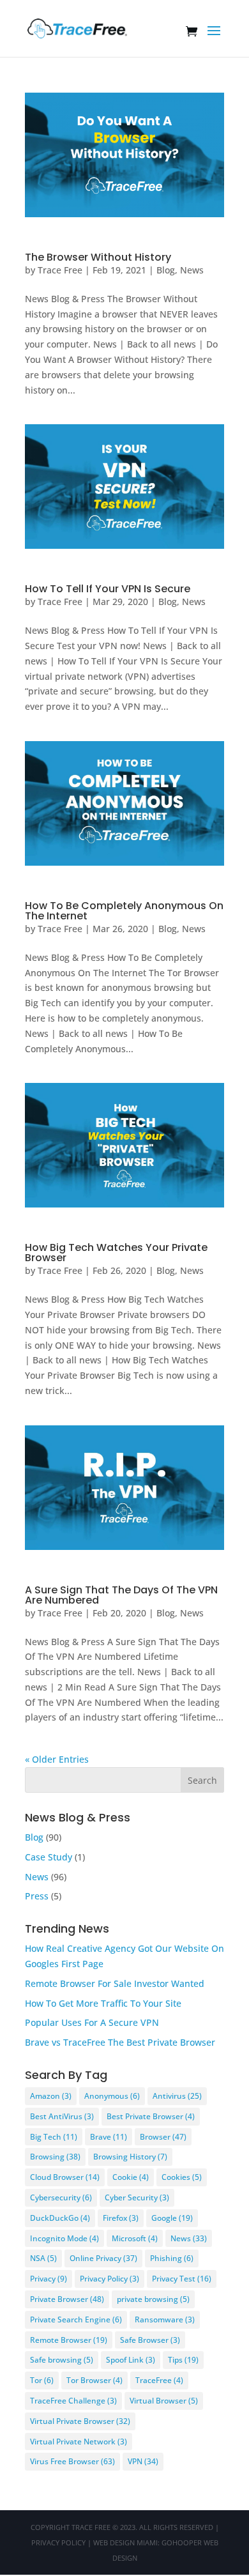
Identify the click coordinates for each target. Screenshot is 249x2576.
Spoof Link (131, 2360)
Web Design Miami (125, 2542)
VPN (143, 2461)
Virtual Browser (164, 2401)
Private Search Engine (76, 2319)
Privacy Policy (109, 2279)
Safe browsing (62, 2360)
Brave (109, 2137)
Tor (42, 2380)
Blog (166, 270)
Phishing (172, 2258)
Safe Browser (150, 2340)
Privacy (49, 2279)
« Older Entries (57, 1759)
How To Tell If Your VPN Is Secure (108, 589)
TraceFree (159, 2380)
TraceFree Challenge (73, 2401)
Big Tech (54, 2137)
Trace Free (60, 270)
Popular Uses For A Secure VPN (92, 2022)
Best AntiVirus (62, 2116)
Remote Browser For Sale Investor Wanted (115, 1983)
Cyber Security (137, 2197)
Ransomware (165, 2319)
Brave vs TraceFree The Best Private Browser (120, 2042)
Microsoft (135, 2238)
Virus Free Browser (72, 2461)
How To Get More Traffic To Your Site (103, 2003)
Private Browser (67, 2299)
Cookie (131, 2177)
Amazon (51, 2096)
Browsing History (130, 2157)
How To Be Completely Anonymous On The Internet (124, 911)
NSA (43, 2258)
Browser (163, 2137)
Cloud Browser (65, 2177)
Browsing (55, 2157)
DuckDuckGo (60, 2218)
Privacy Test (182, 2279)
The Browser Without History (98, 257)
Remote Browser (69, 2340)
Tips (183, 2360)
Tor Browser (94, 2380)
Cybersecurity (61, 2197)
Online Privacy (103, 2258)
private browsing (153, 2299)
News (192, 270)
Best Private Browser (151, 2116)
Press (37, 1896)
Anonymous (112, 2096)
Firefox (121, 2218)
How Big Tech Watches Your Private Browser (116, 1253)
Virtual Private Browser (80, 2421)
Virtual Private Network (79, 2442)
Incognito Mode (64, 2238)
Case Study (49, 1857)
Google (172, 2218)
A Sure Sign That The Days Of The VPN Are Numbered (121, 1595)
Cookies (182, 2177)
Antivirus (177, 2096)
